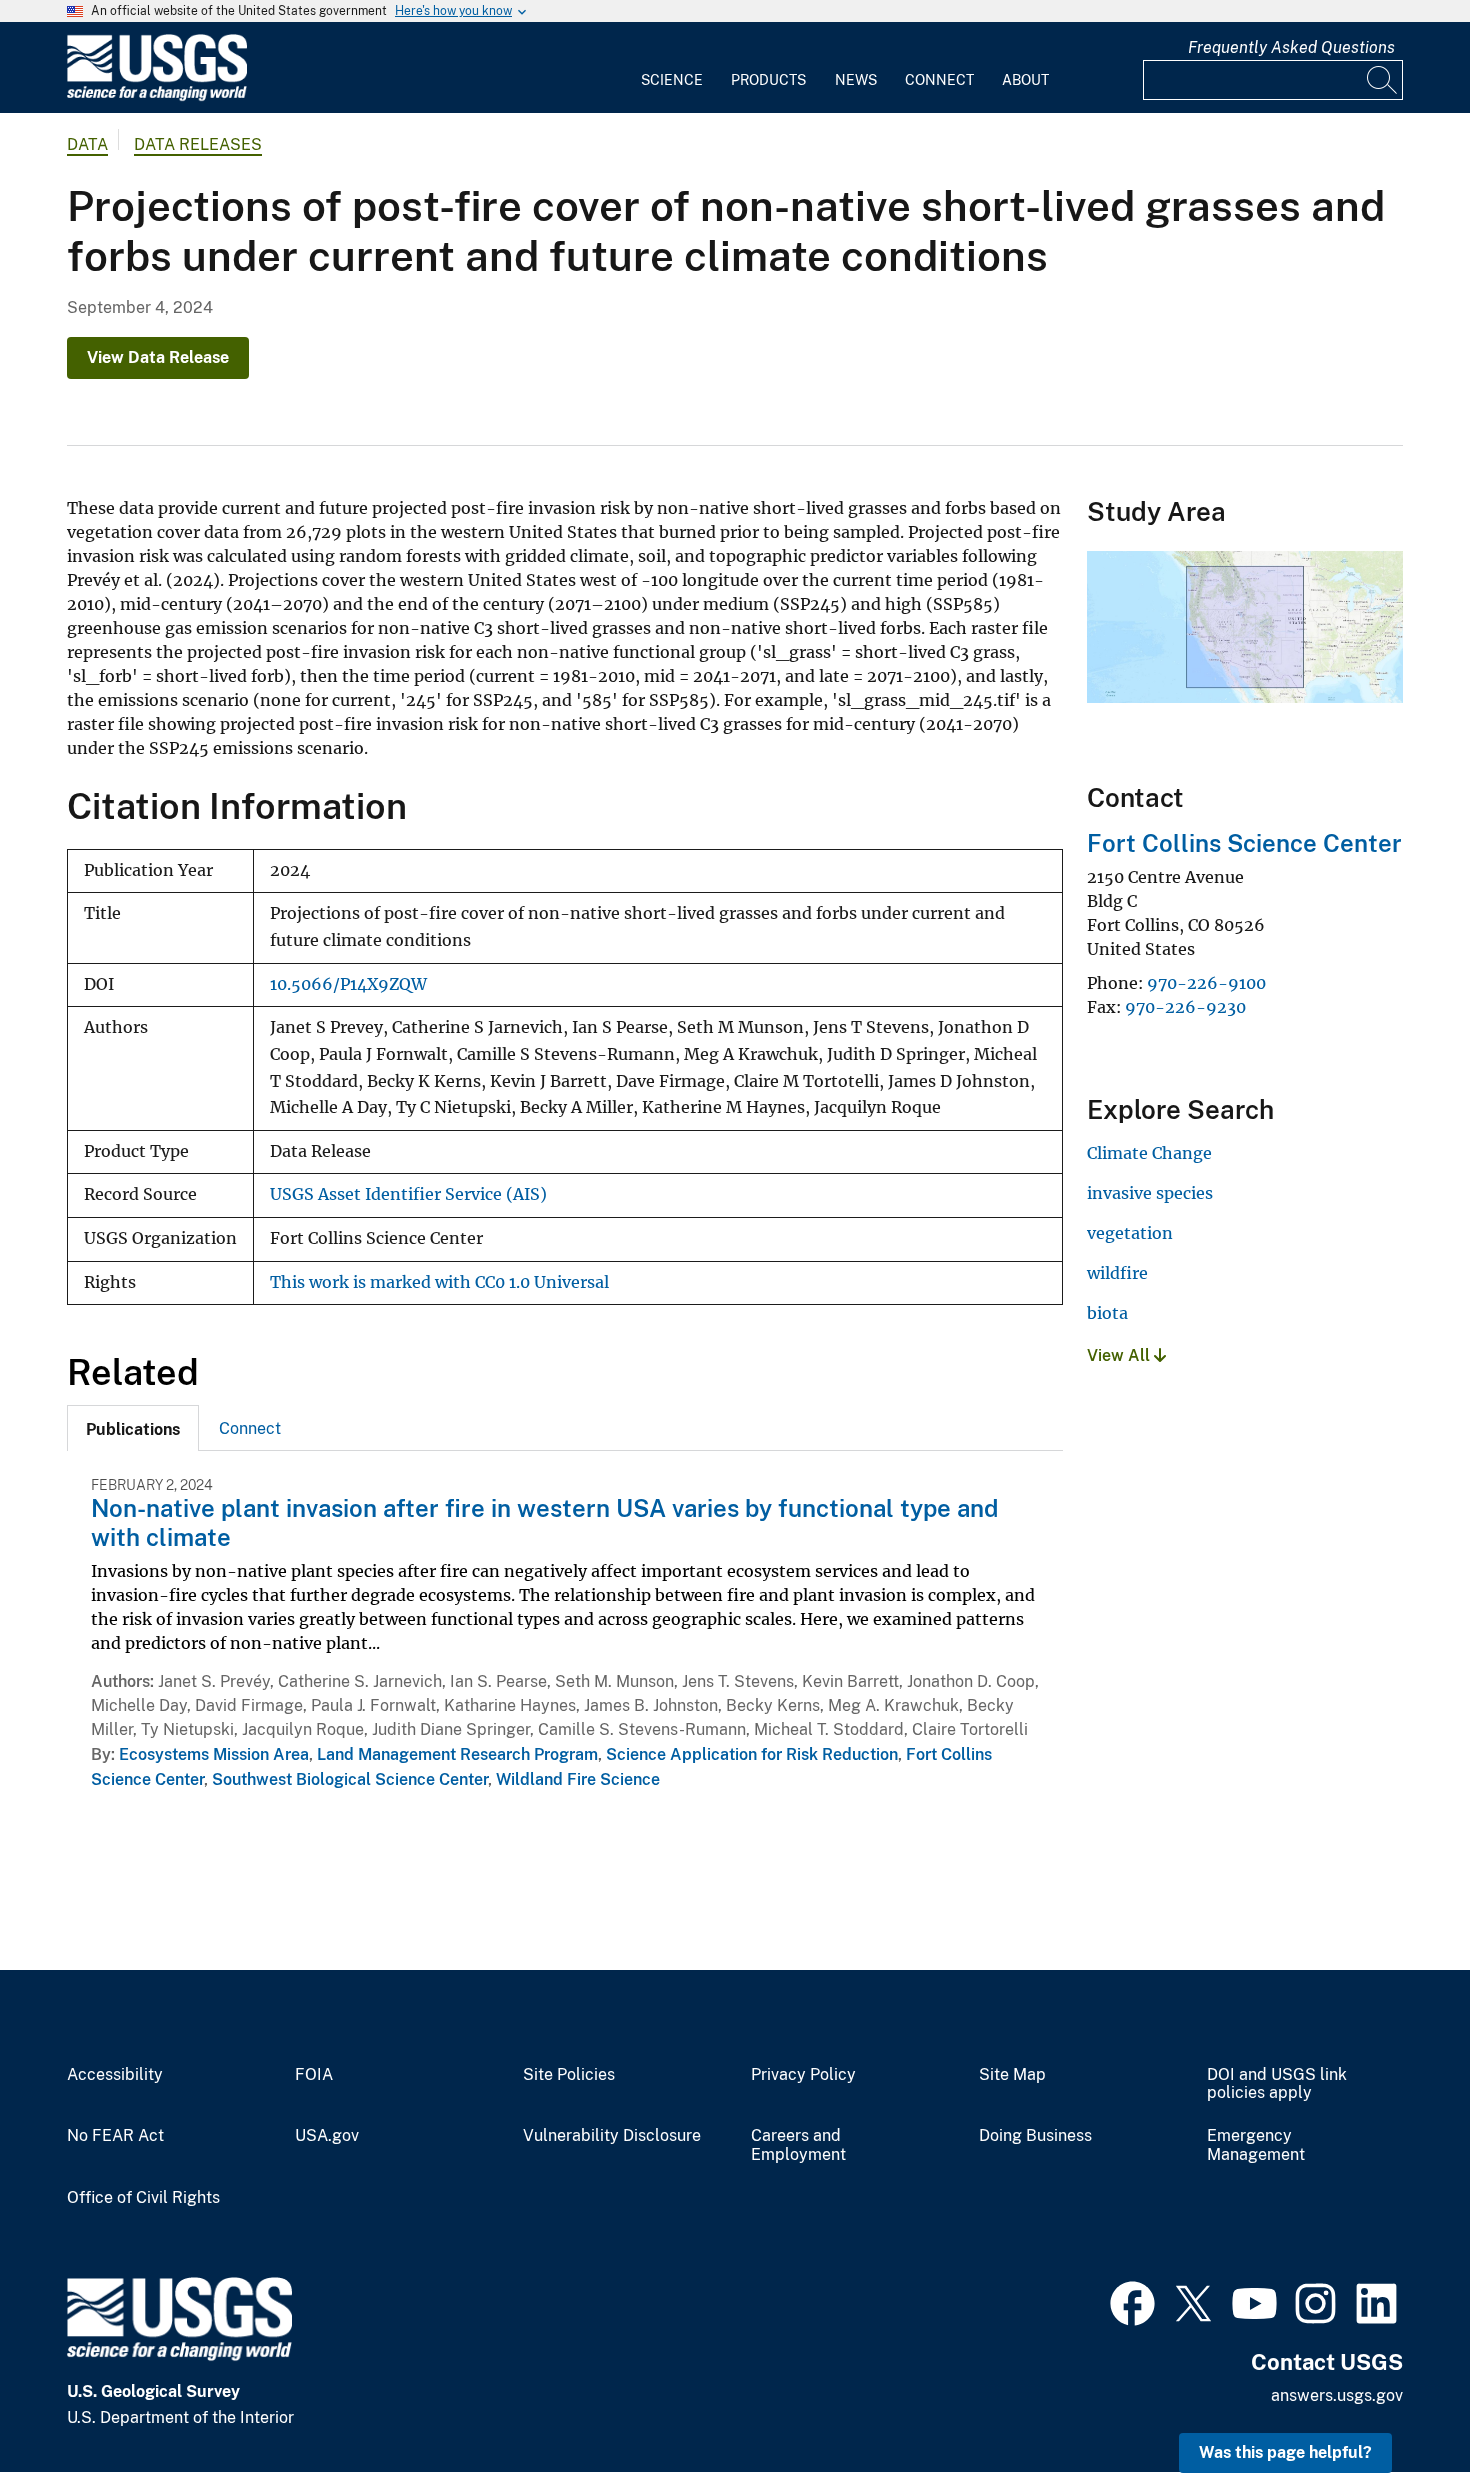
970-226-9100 (1206, 983)
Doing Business (1035, 2136)
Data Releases (198, 144)
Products (768, 80)
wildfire (1117, 1273)
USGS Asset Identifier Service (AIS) (408, 1194)
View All (1120, 1355)
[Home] (157, 96)
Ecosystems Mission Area (214, 1754)
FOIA (314, 2075)
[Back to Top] (1397, 2400)
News (856, 80)
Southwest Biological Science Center (350, 1779)
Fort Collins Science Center (1244, 843)
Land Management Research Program (457, 1754)
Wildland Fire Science (578, 1779)
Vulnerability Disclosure (612, 2136)
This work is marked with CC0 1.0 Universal (439, 1282)
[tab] (133, 1428)
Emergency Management (1256, 2145)
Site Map (1012, 2075)
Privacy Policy (803, 2075)
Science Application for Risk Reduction (752, 1754)
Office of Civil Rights (143, 2198)
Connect (939, 80)
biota (1107, 1313)
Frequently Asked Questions (1291, 47)
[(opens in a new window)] (1132, 2301)
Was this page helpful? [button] (1285, 2452)
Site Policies (569, 2075)
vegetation (1130, 1233)
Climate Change (1149, 1153)
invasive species (1150, 1193)
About (1025, 80)
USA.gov (327, 2136)
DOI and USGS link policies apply (1277, 2084)
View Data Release (158, 357)
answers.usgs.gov (1337, 2395)
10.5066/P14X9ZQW (348, 984)
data (87, 144)
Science (672, 80)
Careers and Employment (798, 2145)
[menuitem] (672, 68)
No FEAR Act (115, 2136)
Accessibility (115, 2075)
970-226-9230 (1185, 1007)
